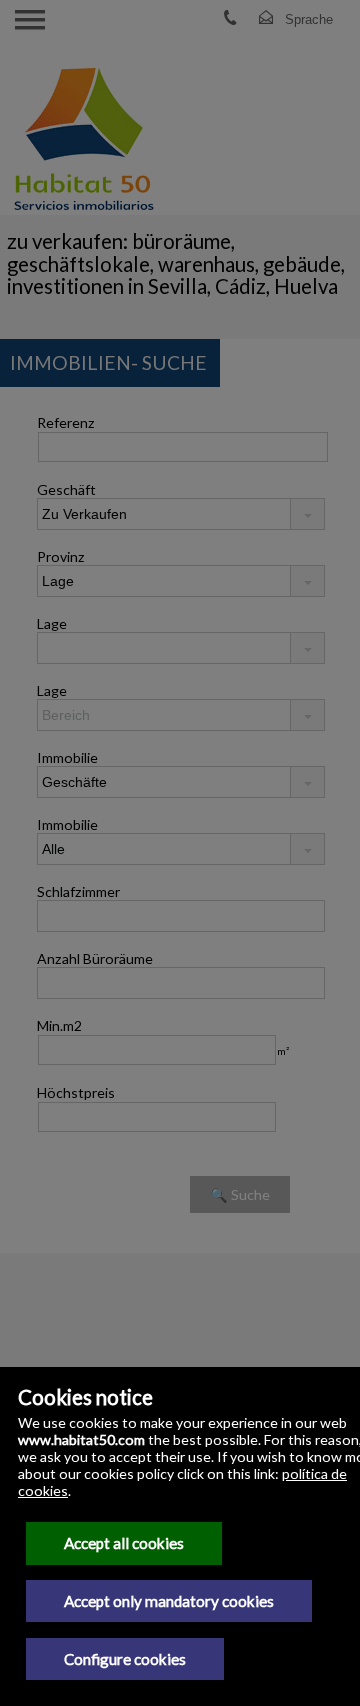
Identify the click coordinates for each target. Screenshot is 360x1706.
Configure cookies (125, 1659)
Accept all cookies (124, 1543)
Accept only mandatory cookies (169, 1601)
